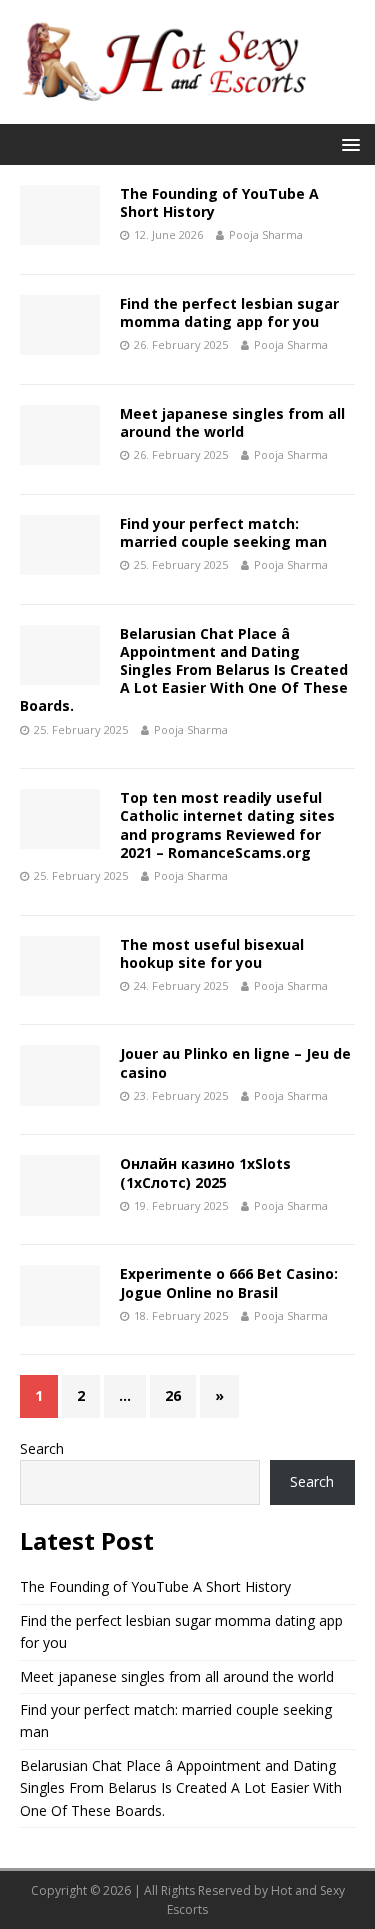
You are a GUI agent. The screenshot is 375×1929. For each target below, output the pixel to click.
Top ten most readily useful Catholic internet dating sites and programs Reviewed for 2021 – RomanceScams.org (227, 825)
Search (42, 1448)
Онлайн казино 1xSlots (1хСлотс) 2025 (205, 1172)
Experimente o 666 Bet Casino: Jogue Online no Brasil (229, 1282)
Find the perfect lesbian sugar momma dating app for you (229, 312)
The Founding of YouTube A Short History (219, 202)
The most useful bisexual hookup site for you (212, 953)
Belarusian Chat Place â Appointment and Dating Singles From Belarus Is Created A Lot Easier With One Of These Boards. (184, 670)
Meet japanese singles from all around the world (232, 422)
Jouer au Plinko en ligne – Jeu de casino (235, 1062)
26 (173, 1395)
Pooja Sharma (266, 234)
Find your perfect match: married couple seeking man (223, 532)
